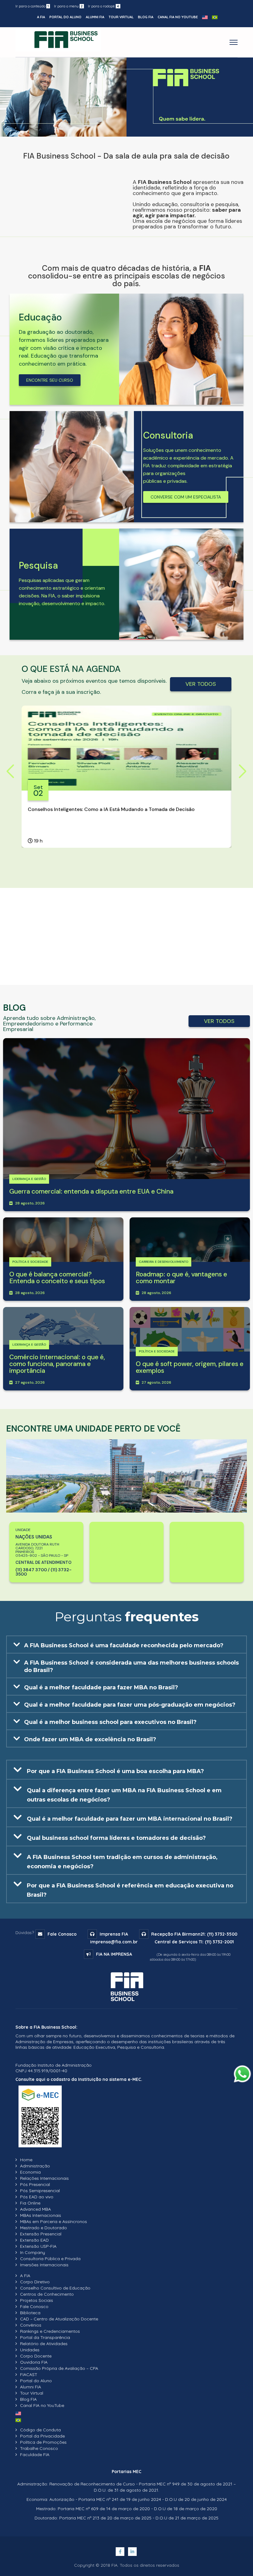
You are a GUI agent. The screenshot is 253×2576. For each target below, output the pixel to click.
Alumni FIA (95, 17)
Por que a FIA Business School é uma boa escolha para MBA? (115, 1771)
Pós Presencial (35, 2184)
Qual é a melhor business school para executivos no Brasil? (110, 1722)
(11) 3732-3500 (222, 1934)
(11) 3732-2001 (219, 1942)
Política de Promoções (43, 2442)
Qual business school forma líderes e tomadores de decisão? (116, 1838)
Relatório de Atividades (44, 2344)
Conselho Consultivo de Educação (55, 2288)
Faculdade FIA (35, 2455)
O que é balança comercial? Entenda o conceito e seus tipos (57, 1278)
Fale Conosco (62, 1934)
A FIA (41, 17)
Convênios (31, 2325)
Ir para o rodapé (104, 6)
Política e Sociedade (30, 1262)
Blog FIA (146, 17)
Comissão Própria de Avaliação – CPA (59, 2368)
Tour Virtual (121, 17)
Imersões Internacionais (44, 2265)
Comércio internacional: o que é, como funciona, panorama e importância (57, 1364)
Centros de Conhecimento (47, 2294)
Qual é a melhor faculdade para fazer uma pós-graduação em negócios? (130, 1705)
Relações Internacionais (44, 2178)
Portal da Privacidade (42, 2436)
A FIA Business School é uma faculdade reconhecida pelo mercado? (124, 1645)
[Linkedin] (133, 2552)
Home (26, 2160)
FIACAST (29, 2374)
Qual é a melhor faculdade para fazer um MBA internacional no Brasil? (130, 1819)
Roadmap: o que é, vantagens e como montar (181, 1278)
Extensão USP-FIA (38, 2246)
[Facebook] (121, 2552)
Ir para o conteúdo (32, 6)
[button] (126, 1644)
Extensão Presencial (41, 2234)
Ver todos (201, 684)
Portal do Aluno (65, 17)
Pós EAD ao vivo (37, 2197)
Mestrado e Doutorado (44, 2228)
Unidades (30, 2350)
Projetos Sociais (37, 2300)
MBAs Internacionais (41, 2215)
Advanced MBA (35, 2209)
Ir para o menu (68, 6)
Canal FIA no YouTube (178, 17)
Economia (30, 2172)
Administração (35, 2166)
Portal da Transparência (45, 2337)
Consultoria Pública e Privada (50, 2259)
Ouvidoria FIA (34, 2362)
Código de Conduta (40, 2430)
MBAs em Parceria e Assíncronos (54, 2222)
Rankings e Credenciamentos (50, 2331)
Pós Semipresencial (40, 2191)
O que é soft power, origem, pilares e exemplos (190, 1367)
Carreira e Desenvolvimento (164, 1262)
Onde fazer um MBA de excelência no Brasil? (90, 1739)
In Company (33, 2252)
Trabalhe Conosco (39, 2448)
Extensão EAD (34, 2240)
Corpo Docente (36, 2356)
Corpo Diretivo (35, 2282)
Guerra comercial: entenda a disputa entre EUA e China (91, 1191)
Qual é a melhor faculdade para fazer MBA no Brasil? (101, 1687)
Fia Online (30, 2203)
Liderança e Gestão (29, 1179)
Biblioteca (30, 2313)
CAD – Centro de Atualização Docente (59, 2319)
